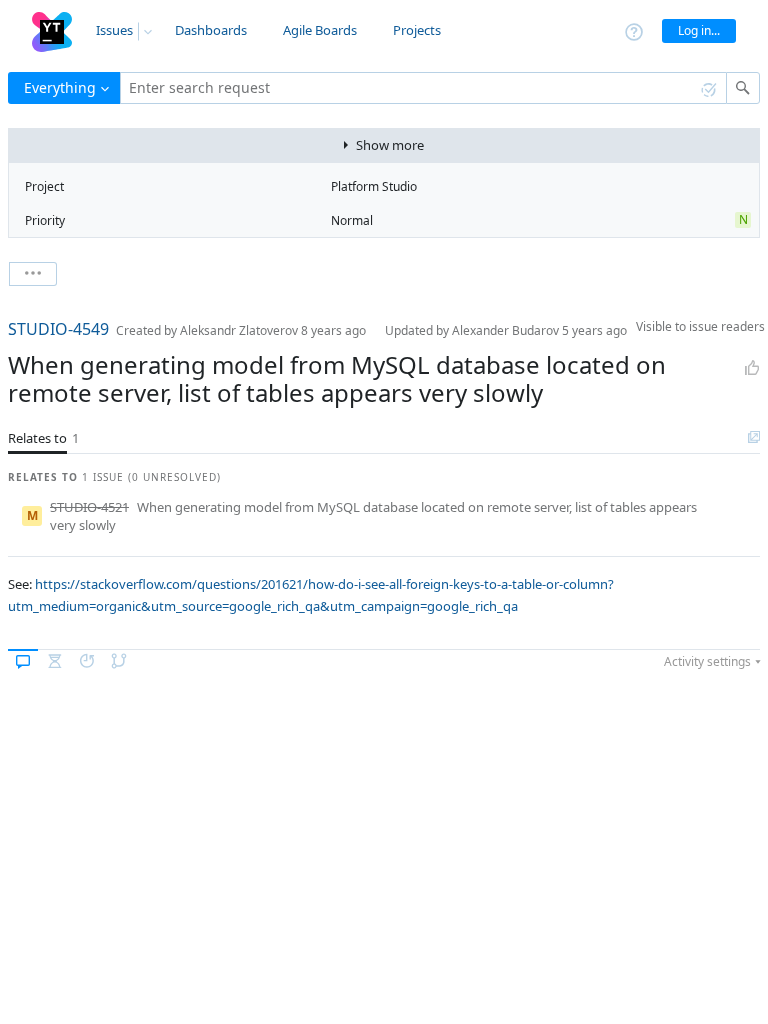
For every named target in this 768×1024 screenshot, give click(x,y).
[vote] (752, 368)
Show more (390, 145)
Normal (352, 220)
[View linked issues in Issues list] (754, 438)
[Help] (634, 30)
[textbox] (423, 88)
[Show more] (33, 274)
